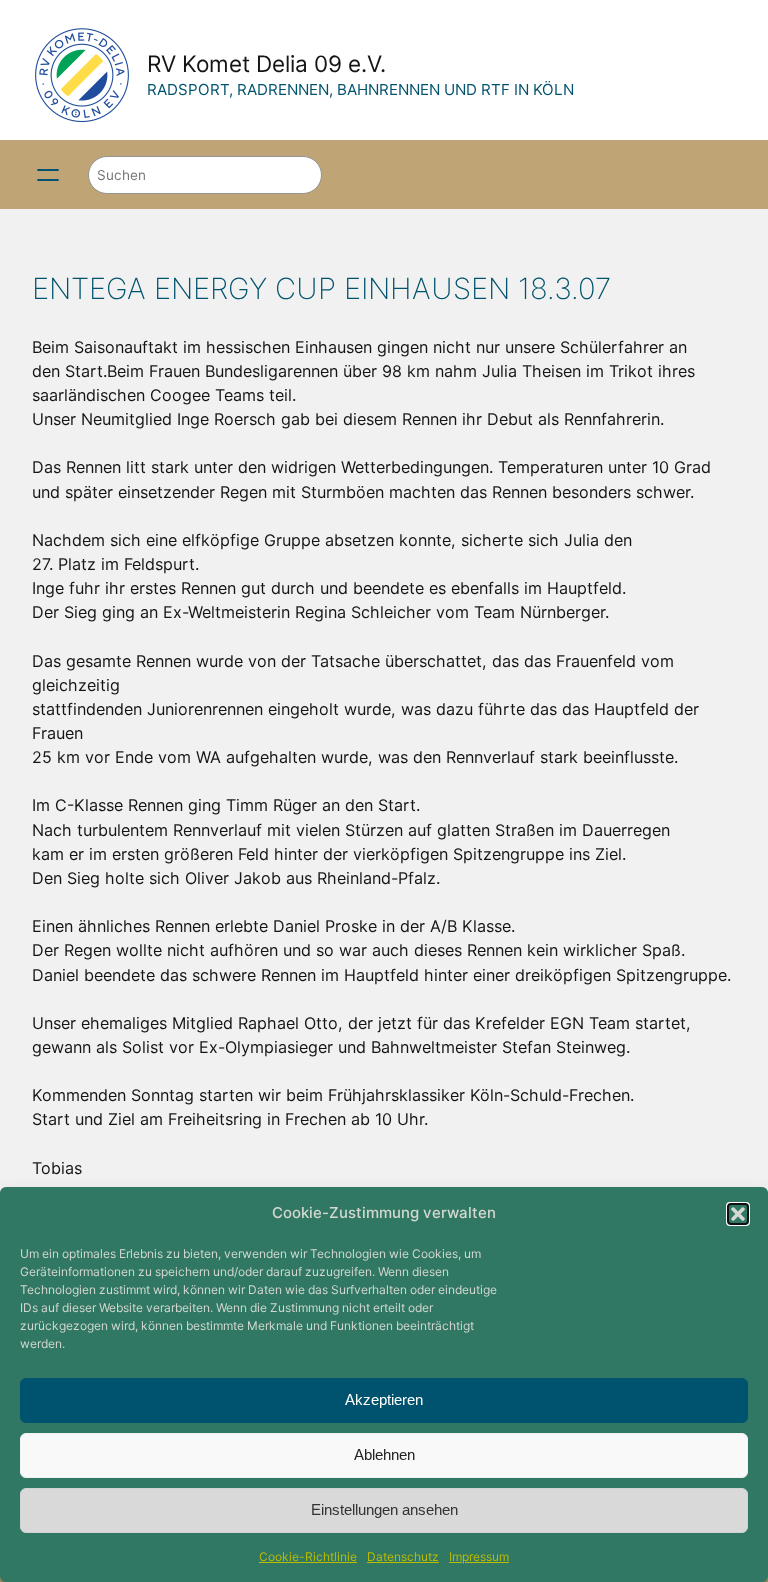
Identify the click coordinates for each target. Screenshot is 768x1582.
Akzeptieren (384, 1399)
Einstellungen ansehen (384, 1509)
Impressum (479, 1556)
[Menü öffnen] (48, 175)
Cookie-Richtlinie (308, 1556)
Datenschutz (403, 1556)
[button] (738, 1214)
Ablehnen (384, 1454)
